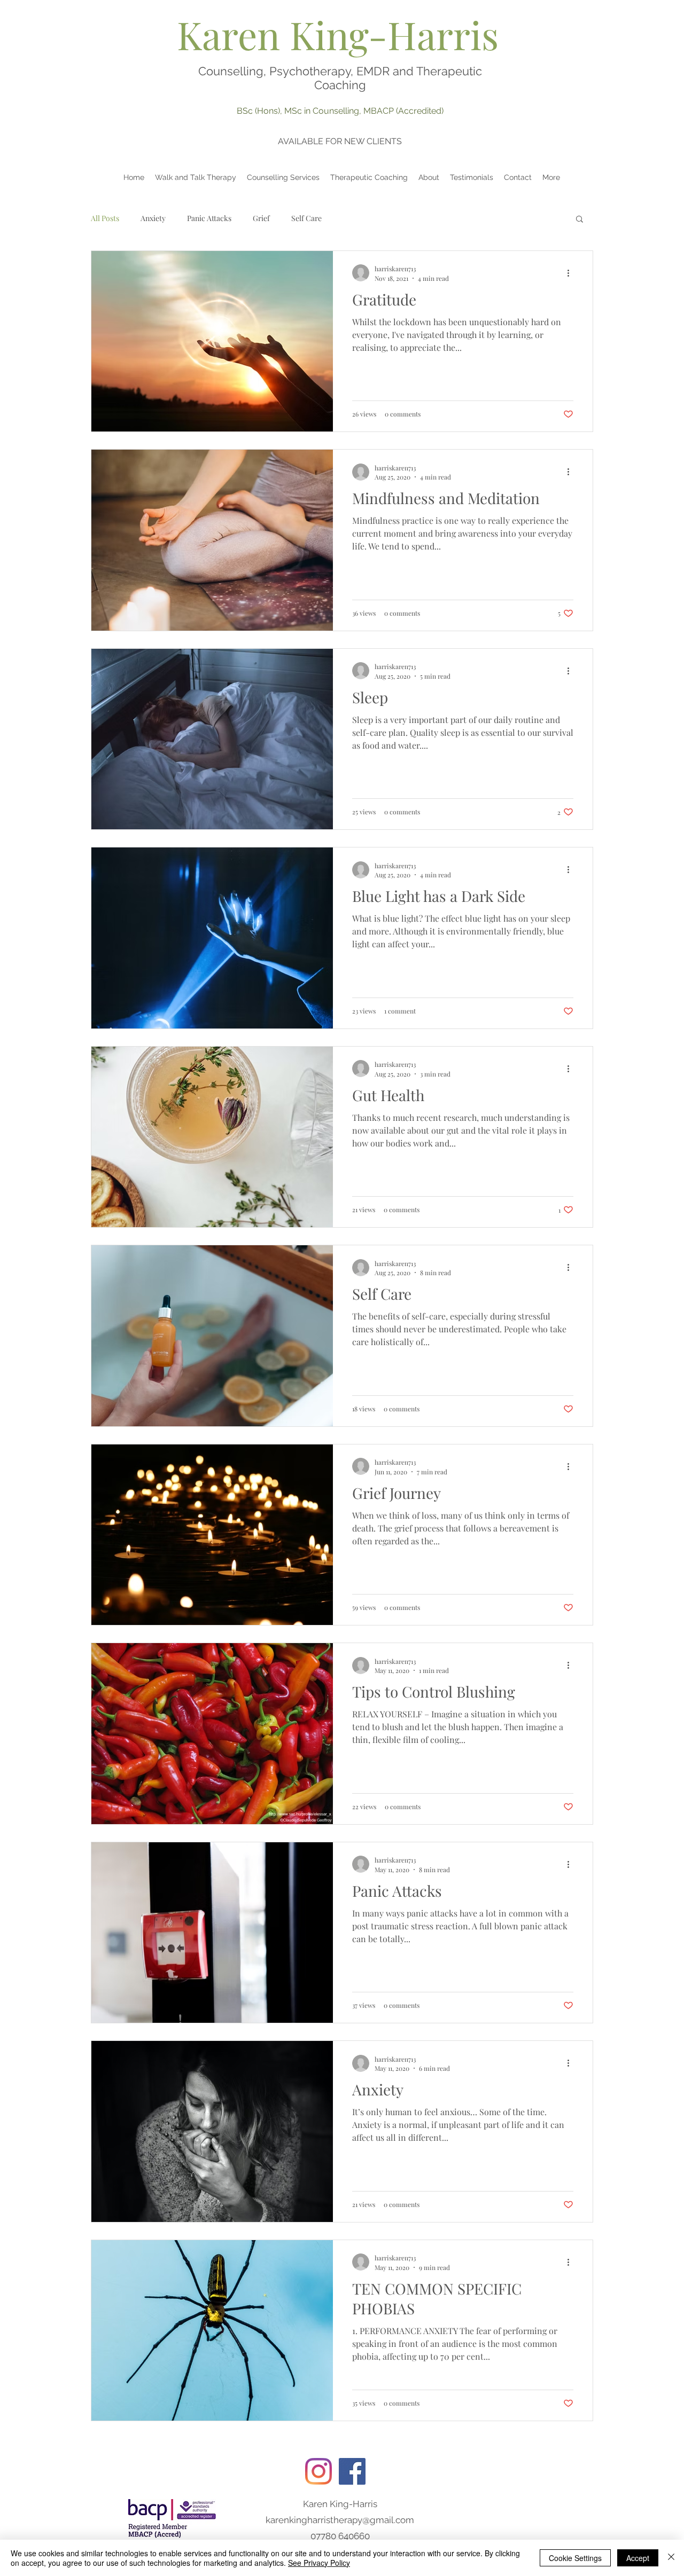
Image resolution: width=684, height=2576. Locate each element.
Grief (261, 218)
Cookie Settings (575, 2558)
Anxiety (153, 218)
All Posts (105, 218)
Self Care (306, 218)
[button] (580, 220)
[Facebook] (352, 2471)
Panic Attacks (209, 218)
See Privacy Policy (319, 2563)
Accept (638, 2558)
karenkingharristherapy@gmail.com (340, 2520)
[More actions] (572, 273)
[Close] (671, 2558)
